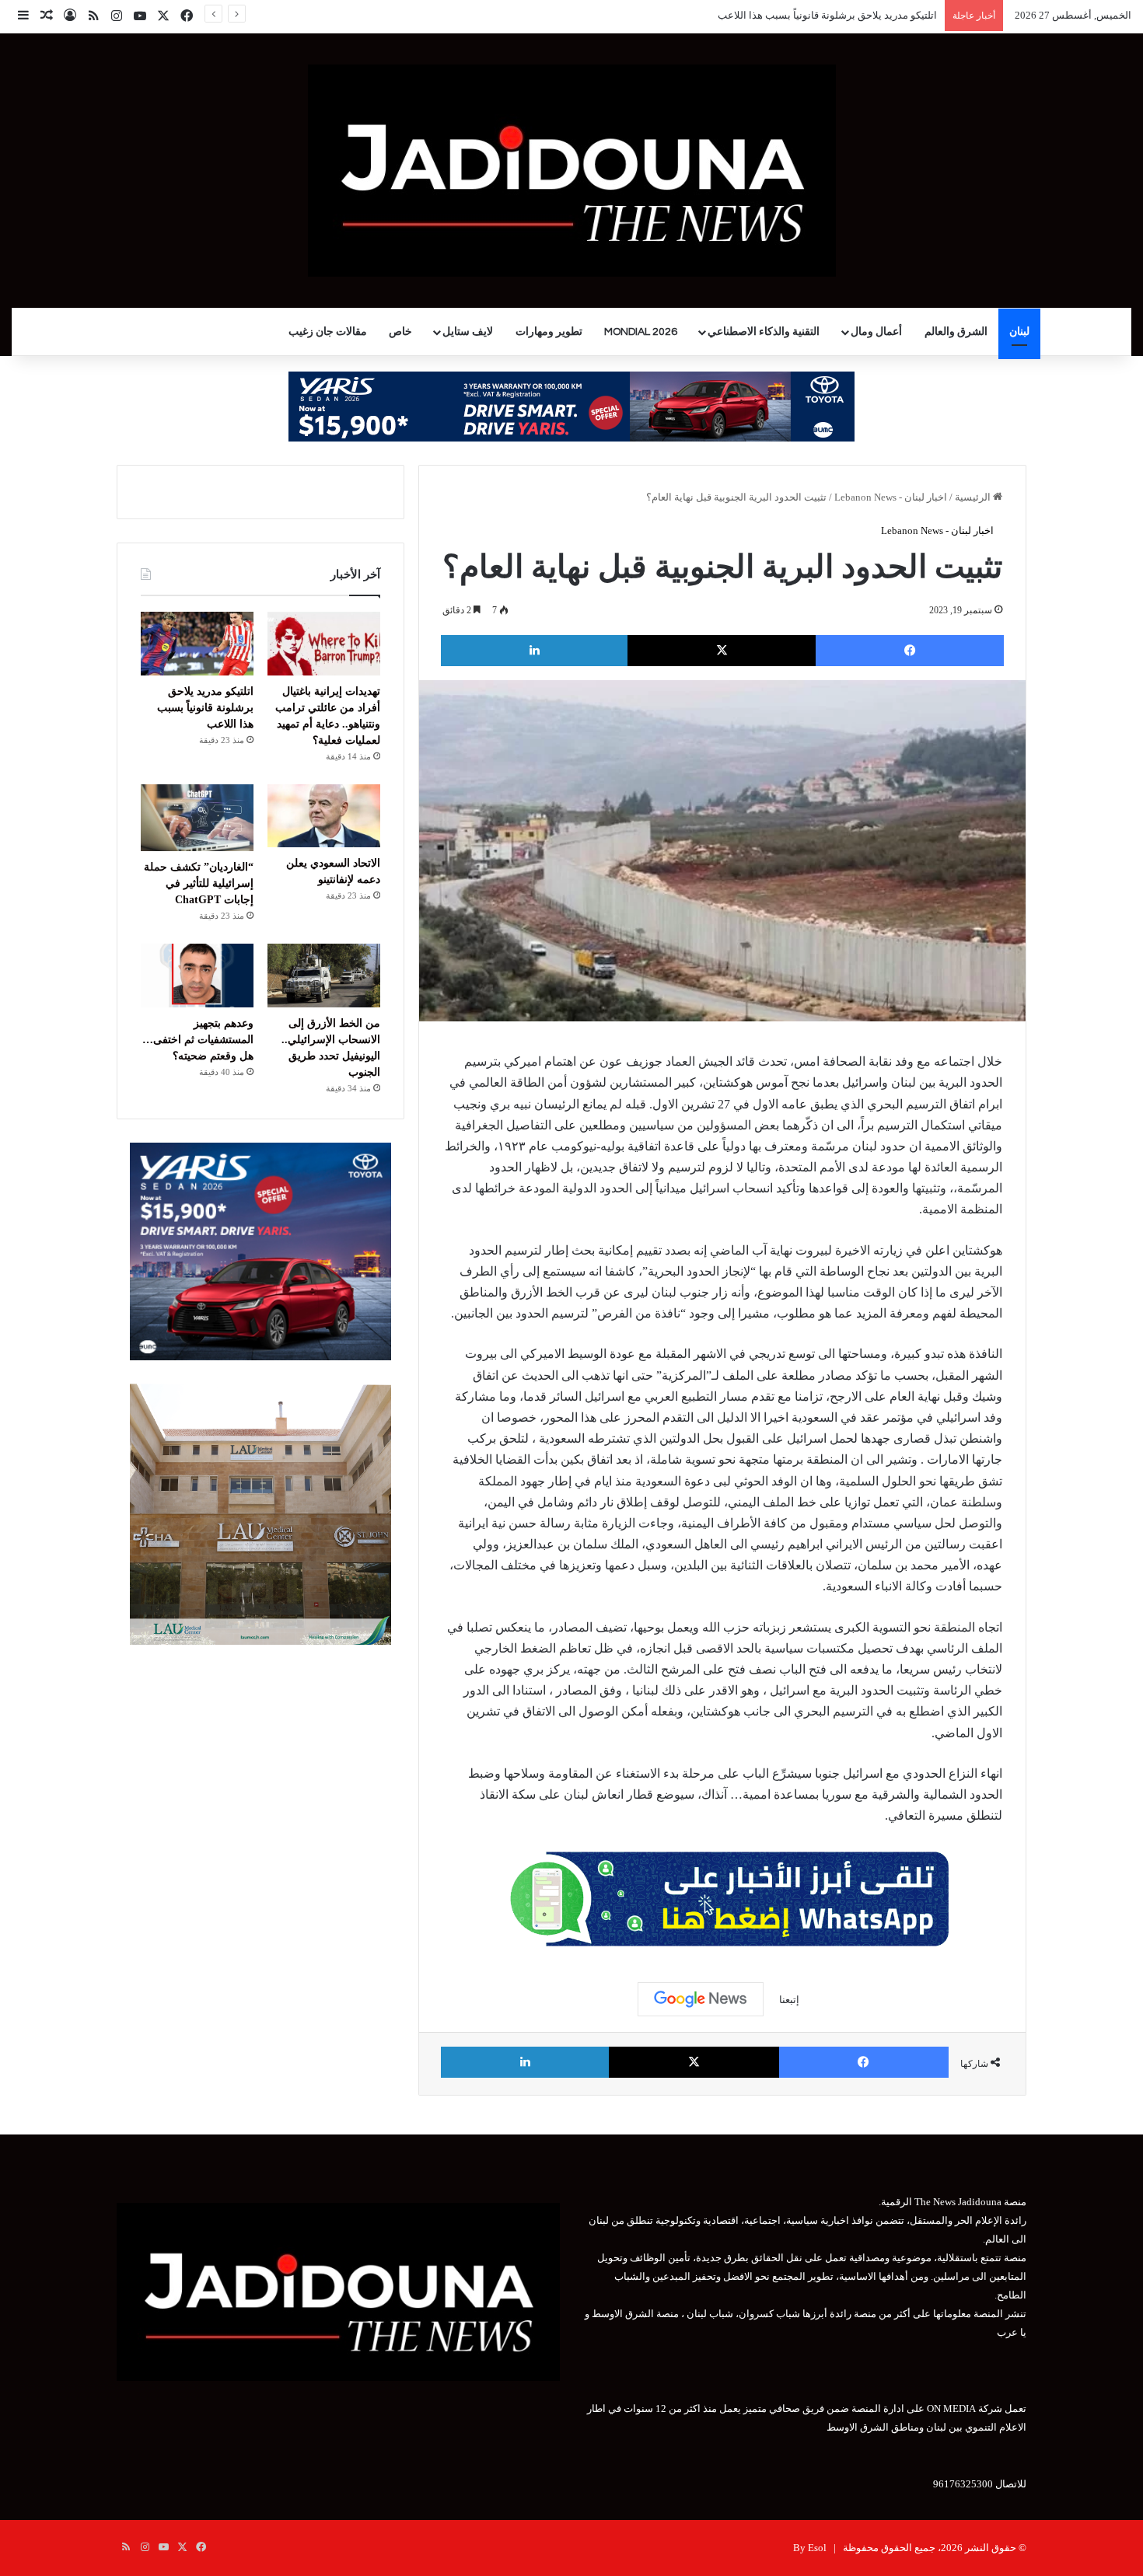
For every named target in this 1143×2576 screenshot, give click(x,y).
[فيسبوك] (910, 651)
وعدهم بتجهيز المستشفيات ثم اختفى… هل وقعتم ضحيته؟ (198, 1040)
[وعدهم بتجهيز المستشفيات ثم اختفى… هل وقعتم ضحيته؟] (197, 976)
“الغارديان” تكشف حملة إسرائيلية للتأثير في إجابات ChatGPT (199, 883)
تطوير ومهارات (549, 332)
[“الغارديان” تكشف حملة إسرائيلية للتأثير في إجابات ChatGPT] (197, 818)
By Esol (810, 2548)
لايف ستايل (468, 332)
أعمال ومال (876, 332)
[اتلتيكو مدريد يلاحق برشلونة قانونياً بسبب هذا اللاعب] (197, 644)
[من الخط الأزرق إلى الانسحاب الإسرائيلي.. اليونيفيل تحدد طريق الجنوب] (324, 976)
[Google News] (701, 1999)
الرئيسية (974, 497)
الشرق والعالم (956, 332)
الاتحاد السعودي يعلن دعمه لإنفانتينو (862, 15)
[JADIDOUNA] (572, 171)
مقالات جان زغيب (328, 332)
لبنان (1019, 332)
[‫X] (722, 651)
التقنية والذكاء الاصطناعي (764, 332)
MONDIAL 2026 (641, 332)
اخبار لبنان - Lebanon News (891, 497)
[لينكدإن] (534, 651)
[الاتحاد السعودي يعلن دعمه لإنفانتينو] (324, 816)
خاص (400, 332)
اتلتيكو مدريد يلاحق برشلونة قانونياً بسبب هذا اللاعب (205, 708)
